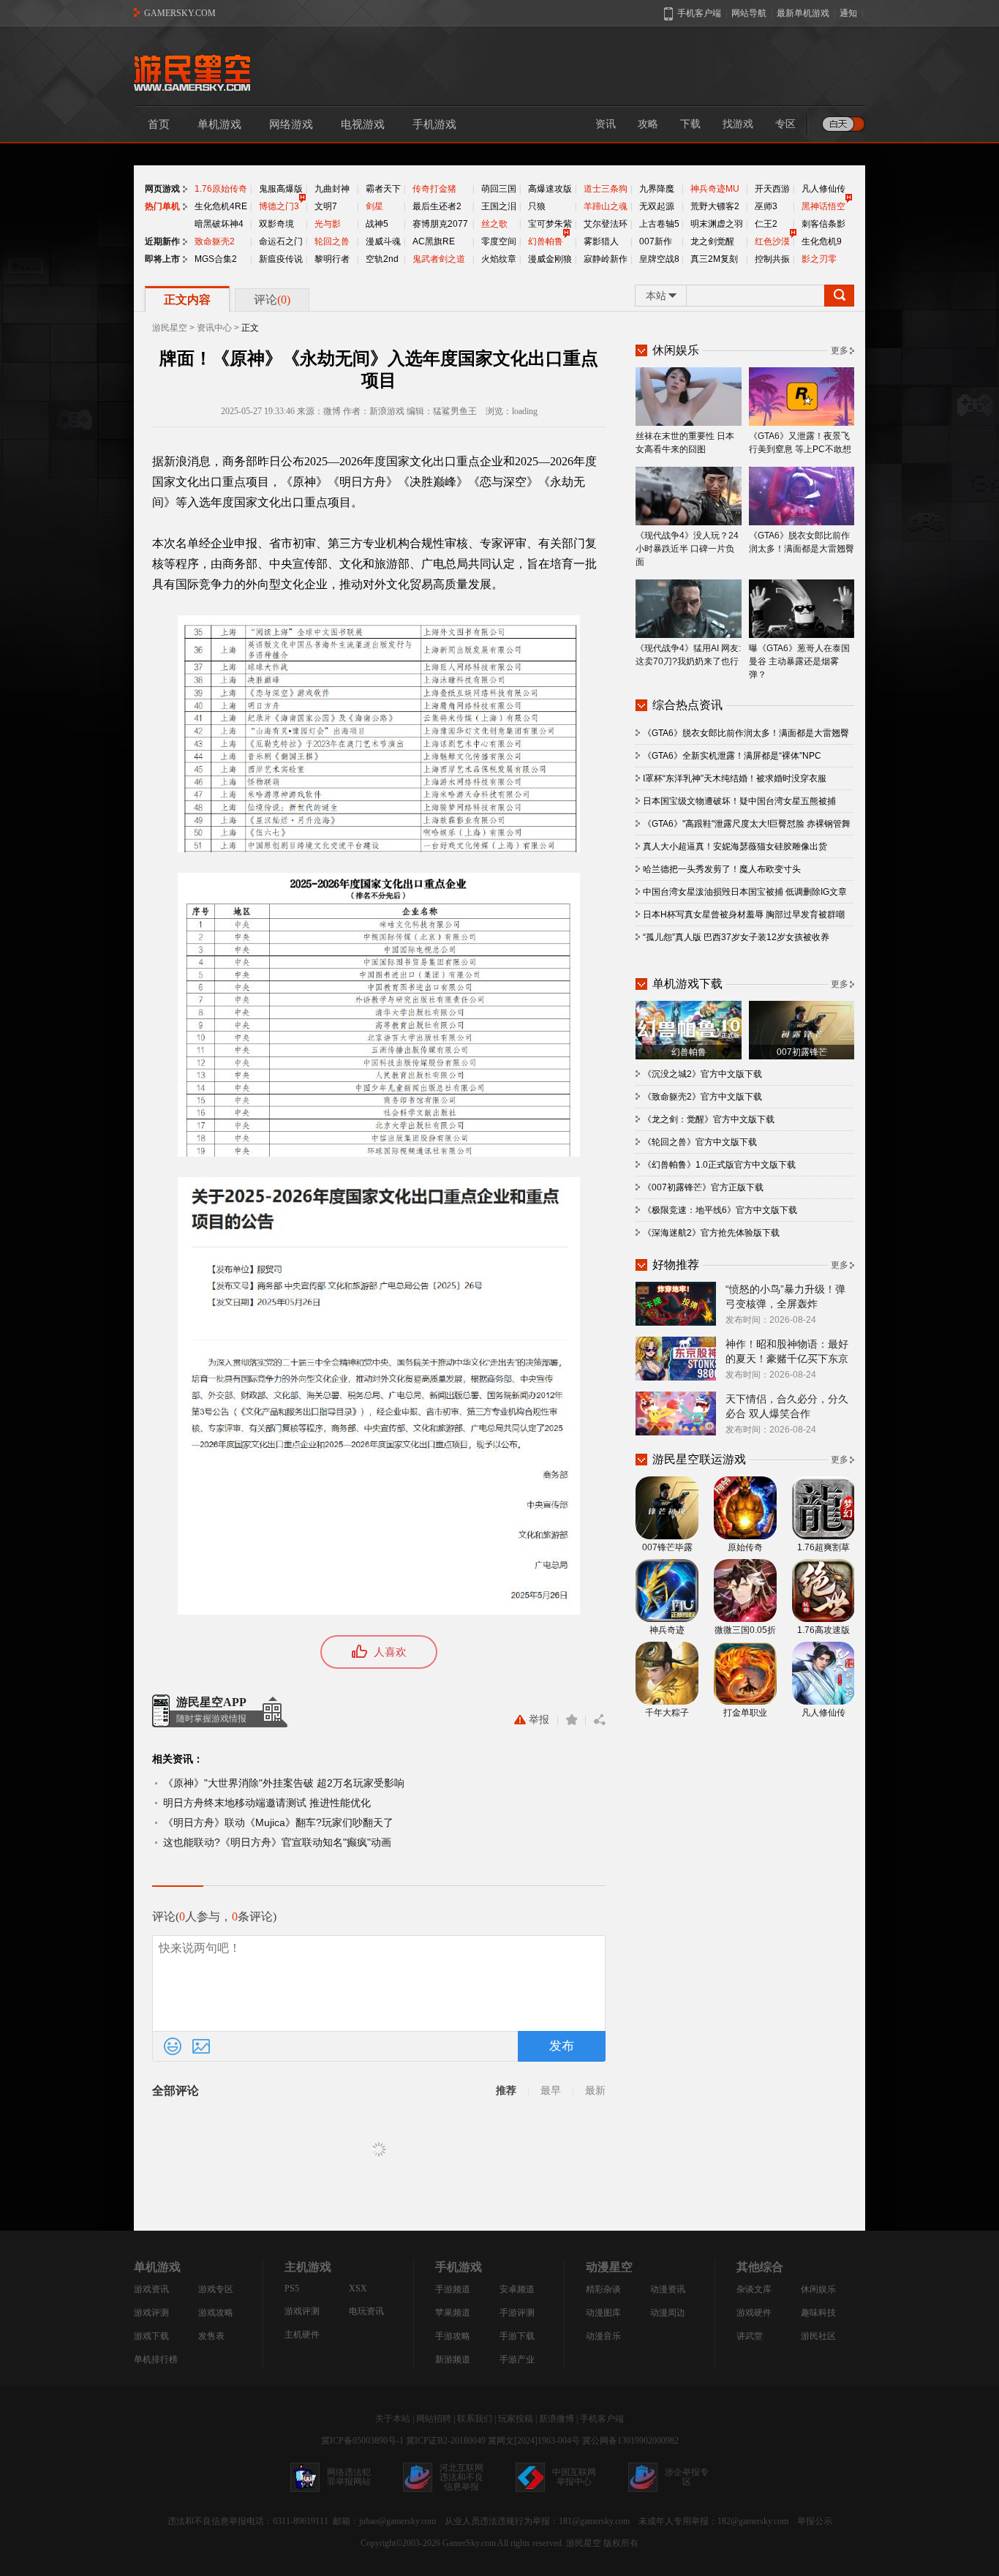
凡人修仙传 (823, 189)
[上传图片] (201, 2046)
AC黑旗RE (434, 241)
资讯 (606, 124)
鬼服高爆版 (281, 189)
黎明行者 (332, 259)
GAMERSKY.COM (180, 13)
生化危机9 (822, 241)
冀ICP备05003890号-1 (362, 2441)
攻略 (648, 124)
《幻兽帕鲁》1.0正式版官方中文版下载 (719, 1165)
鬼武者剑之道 (439, 259)
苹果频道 (453, 2313)
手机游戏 (434, 124)
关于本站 (393, 2419)
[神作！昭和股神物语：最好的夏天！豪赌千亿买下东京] (676, 1358)
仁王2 (766, 224)
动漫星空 (609, 2267)
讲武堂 (750, 2336)
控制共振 (772, 259)
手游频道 (453, 2289)
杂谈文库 (754, 2289)
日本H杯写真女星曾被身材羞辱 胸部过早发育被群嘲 (744, 915)
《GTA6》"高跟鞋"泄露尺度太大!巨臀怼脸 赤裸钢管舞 (747, 824)
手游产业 (517, 2359)
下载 (690, 124)
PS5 (292, 2288)
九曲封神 (332, 189)
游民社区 (818, 2336)
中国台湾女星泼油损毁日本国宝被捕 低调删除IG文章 (745, 892)
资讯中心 (214, 328)
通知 (848, 13)
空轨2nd (382, 259)
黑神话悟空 (823, 206)
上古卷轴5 (659, 224)
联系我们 (475, 2419)
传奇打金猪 (434, 189)
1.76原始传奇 (221, 189)
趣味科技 (818, 2313)
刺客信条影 (823, 224)
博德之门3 (279, 206)
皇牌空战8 (659, 259)
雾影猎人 (601, 241)
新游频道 (453, 2359)
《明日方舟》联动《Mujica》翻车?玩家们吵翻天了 (278, 1822)
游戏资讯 (151, 2289)
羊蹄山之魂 (606, 206)
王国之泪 (499, 206)
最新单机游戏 (803, 13)
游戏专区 (216, 2289)
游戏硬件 (754, 2313)
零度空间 (499, 241)
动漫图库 (603, 2313)
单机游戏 (219, 124)
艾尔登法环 (606, 224)
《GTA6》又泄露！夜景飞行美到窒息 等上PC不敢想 (800, 443)
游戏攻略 (216, 2313)
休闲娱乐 (818, 2289)
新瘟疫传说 (281, 259)
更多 (840, 350)
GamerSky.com (469, 2543)
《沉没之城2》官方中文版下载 (702, 1074)
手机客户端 (602, 2419)
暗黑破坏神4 (219, 224)
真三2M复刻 (714, 259)
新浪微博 (557, 2419)
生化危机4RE (221, 206)
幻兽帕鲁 (546, 241)
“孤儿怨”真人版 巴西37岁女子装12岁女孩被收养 (736, 937)
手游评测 (517, 2313)
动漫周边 (668, 2313)
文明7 (326, 206)
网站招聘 (434, 2419)
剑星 (374, 206)
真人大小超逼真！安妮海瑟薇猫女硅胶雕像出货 (735, 846)
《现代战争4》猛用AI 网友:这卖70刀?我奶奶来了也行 (688, 655)
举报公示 (815, 2521)
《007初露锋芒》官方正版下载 (703, 1187)
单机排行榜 (156, 2359)
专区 (785, 124)
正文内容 (187, 300)
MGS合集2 (216, 259)
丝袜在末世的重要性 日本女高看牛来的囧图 (685, 443)
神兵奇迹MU (715, 189)
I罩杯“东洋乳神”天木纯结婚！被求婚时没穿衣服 (735, 778)
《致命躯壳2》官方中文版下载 (702, 1097)
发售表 (211, 2336)
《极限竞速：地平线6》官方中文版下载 (720, 1210)
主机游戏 (308, 2267)
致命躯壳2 (215, 241)
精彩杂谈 (603, 2289)
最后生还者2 (437, 206)
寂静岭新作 (606, 259)
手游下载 (517, 2336)
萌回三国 (499, 189)
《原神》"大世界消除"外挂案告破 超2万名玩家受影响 (284, 1783)
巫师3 (766, 206)
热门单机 (162, 206)
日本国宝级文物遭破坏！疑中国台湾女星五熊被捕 (739, 801)
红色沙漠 (772, 241)
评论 (272, 300)
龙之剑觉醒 (712, 241)
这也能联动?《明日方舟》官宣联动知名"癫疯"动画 (277, 1842)
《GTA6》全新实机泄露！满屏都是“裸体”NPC (732, 756)
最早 (551, 2091)
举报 (539, 1720)
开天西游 (772, 189)
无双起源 (657, 206)
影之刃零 (819, 259)
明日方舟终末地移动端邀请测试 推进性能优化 (267, 1803)
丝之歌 (494, 224)
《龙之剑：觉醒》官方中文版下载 (709, 1119)
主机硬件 (302, 2335)
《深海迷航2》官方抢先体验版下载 (711, 1233)
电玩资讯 (366, 2311)
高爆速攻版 (550, 189)
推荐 (506, 2091)
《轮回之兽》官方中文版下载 (700, 1142)
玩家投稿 (516, 2419)
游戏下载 (151, 2336)
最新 (595, 2091)
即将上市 (162, 259)
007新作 (656, 241)
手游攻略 (453, 2336)
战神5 (377, 224)
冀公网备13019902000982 (630, 2441)
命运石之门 (281, 241)
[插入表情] (173, 2046)
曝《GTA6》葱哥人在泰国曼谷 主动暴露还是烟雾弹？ (799, 661)
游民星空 (170, 328)
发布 (562, 2046)
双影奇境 (276, 224)
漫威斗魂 (383, 241)
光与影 (328, 224)
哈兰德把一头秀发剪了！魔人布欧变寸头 (722, 869)
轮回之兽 (332, 241)
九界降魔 (657, 189)
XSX (358, 2288)
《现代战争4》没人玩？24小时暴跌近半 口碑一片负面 (687, 549)
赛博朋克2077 (440, 224)
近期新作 (162, 241)
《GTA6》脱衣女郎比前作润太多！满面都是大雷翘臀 (802, 542)
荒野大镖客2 (715, 206)
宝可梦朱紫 (550, 224)
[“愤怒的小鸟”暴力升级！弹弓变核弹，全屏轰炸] (676, 1303)
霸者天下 (383, 189)
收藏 (572, 1720)
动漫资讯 (668, 2289)
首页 (159, 124)
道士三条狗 (606, 189)
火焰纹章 (499, 259)
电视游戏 (363, 124)
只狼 (537, 206)
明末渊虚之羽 (717, 224)
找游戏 (738, 124)
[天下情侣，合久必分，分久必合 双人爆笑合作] (676, 1413)
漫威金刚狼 (550, 259)
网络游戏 (291, 124)
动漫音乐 (603, 2336)
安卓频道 (517, 2289)
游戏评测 (151, 2313)
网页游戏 (162, 189)
